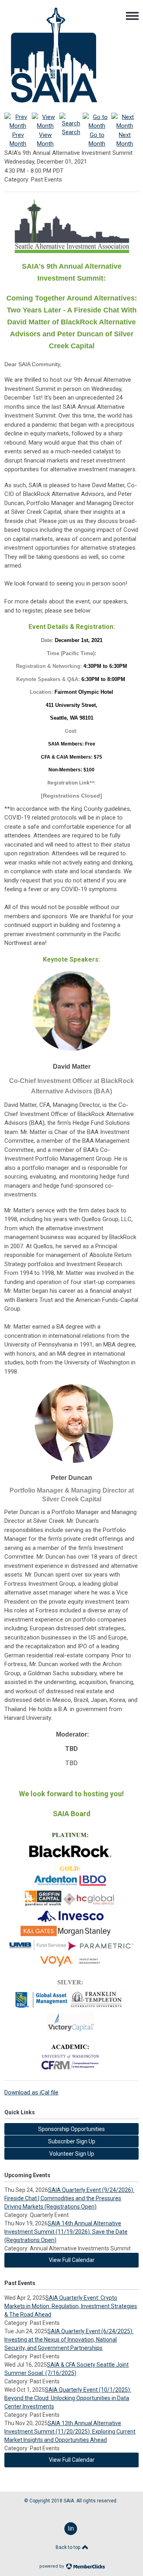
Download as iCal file (31, 2092)
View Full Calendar (72, 2260)
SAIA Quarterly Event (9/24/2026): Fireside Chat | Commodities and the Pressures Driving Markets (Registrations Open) (69, 2198)
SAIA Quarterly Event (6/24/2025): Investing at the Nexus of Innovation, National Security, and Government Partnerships (69, 2340)
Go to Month (97, 139)
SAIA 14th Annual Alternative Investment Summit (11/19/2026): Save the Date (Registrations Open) (66, 2232)
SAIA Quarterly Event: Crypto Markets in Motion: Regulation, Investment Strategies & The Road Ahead (71, 2306)
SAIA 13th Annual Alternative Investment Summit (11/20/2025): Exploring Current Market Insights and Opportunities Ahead (70, 2432)
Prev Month (18, 139)
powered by (52, 2566)
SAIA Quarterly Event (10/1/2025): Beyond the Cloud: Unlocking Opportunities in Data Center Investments (68, 2398)
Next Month (125, 139)
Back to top (69, 2547)
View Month (45, 139)
